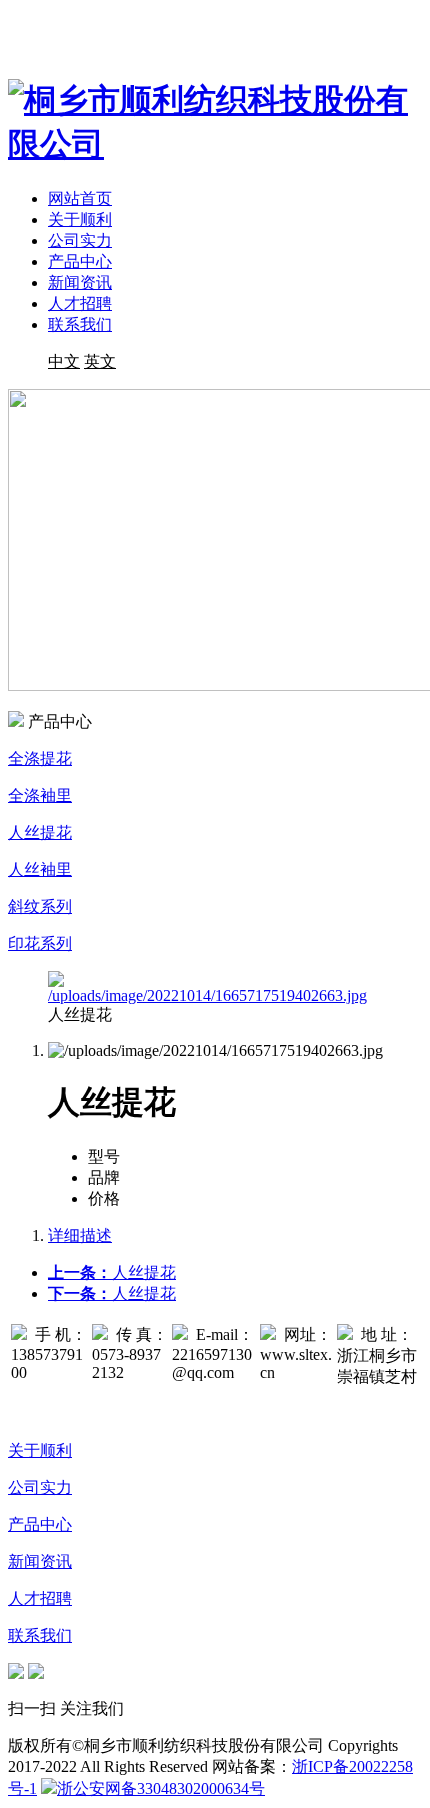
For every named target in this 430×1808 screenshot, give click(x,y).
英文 (100, 361)
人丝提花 (112, 1272)
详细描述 (80, 1235)
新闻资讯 (80, 282)
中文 (64, 361)
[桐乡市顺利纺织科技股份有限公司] (215, 144)
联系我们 (80, 324)
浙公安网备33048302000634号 (161, 1788)
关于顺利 (80, 219)
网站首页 (80, 198)
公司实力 (80, 240)
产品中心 (80, 261)
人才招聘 (80, 303)
